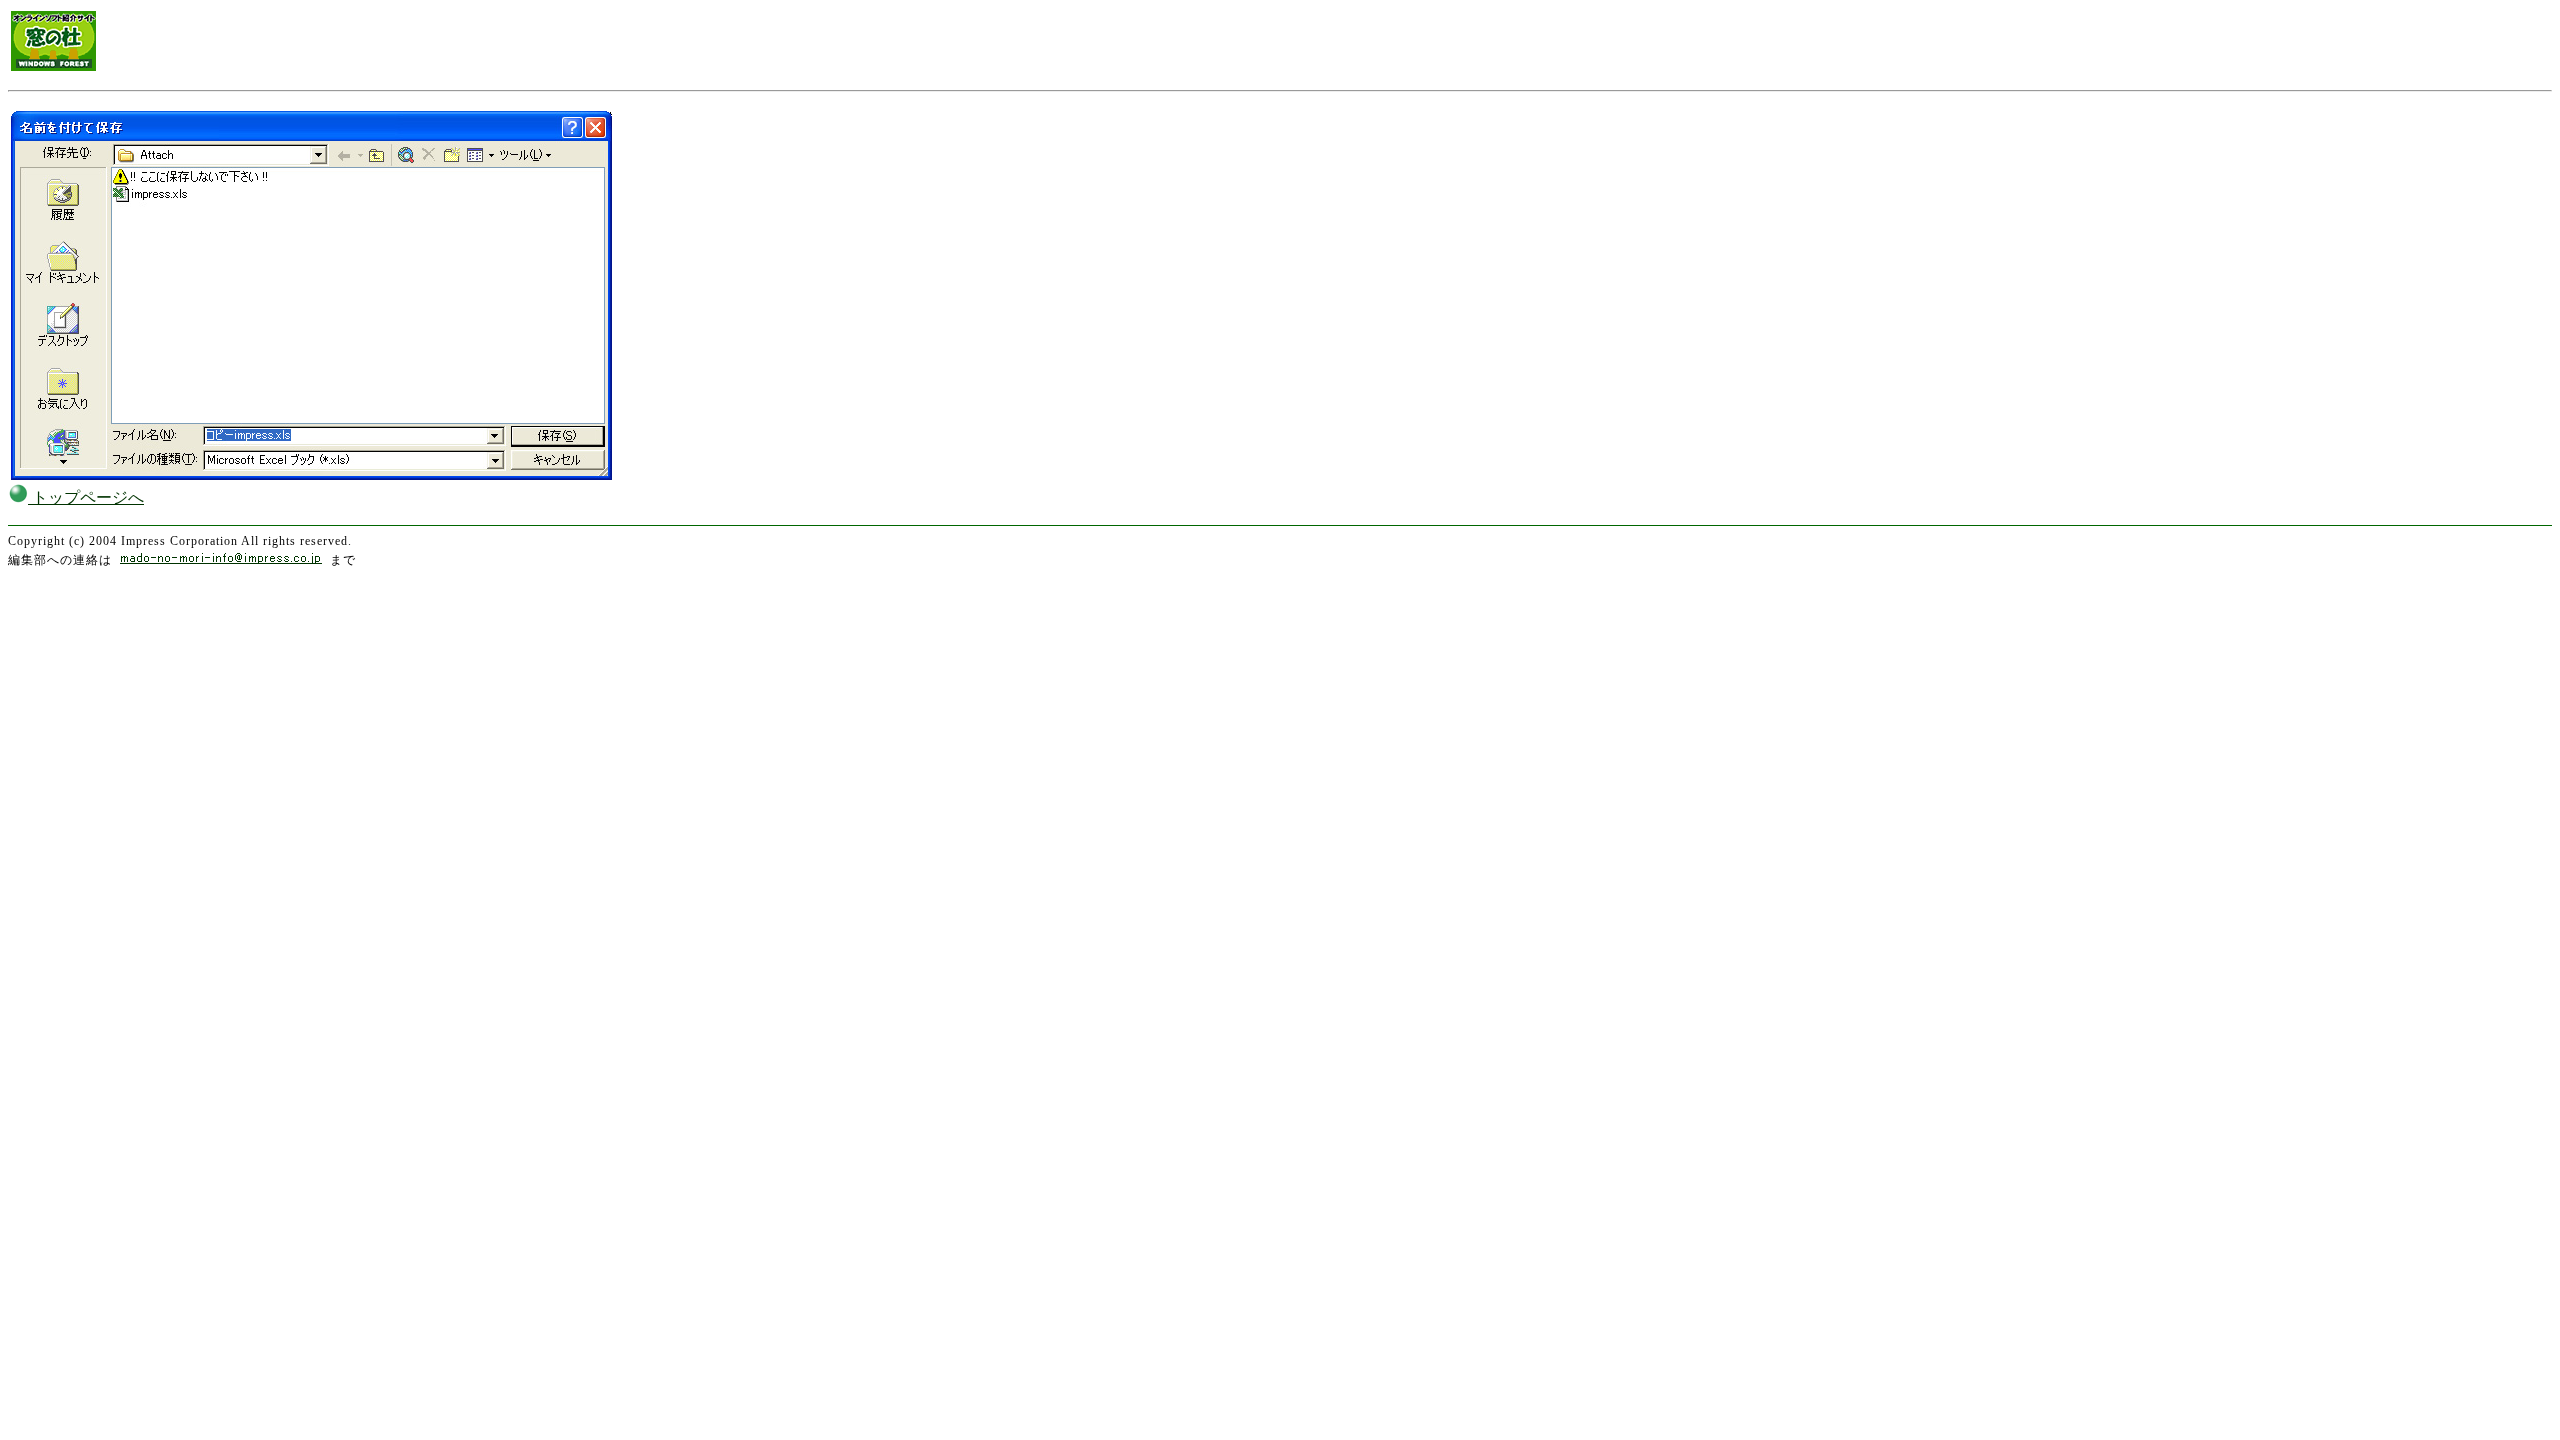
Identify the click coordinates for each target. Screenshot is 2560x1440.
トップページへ (86, 497)
